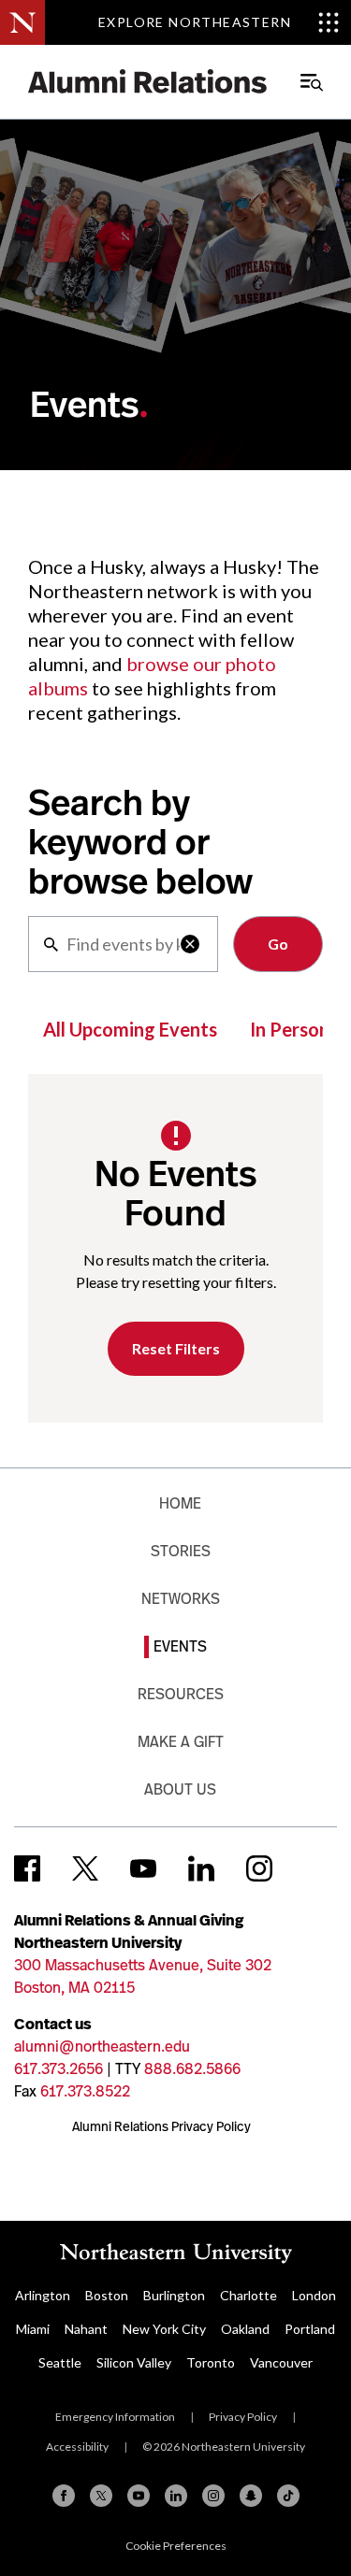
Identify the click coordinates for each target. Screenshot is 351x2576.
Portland (310, 2329)
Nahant (86, 2329)
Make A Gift (181, 1742)
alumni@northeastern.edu (102, 2046)
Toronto (211, 2362)
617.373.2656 (58, 2069)
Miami (33, 2329)
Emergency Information (115, 2417)
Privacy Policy (243, 2417)
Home (180, 1503)
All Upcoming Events (130, 1029)
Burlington (174, 2295)
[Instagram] (213, 2496)
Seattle (60, 2362)
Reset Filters (176, 1348)
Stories (181, 1551)
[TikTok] (288, 2496)
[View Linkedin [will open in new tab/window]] (201, 1868)
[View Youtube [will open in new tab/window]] (143, 1868)
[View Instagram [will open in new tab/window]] (259, 1868)
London (314, 2295)
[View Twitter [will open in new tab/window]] (85, 1868)
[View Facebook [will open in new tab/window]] (27, 1868)
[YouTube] (139, 2496)
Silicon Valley (134, 2362)
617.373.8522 (85, 2091)
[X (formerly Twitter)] (101, 2496)
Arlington (43, 2295)
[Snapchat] (251, 2496)
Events (180, 1646)
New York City (164, 2329)
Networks (181, 1599)
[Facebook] (64, 2496)
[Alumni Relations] (148, 82)
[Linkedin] (176, 2496)
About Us (180, 1789)
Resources (181, 1694)
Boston (107, 2295)
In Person (290, 1029)
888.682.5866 (192, 2069)
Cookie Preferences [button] (176, 2546)
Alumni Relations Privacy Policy (161, 2126)
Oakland (245, 2329)
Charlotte (249, 2295)
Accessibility (77, 2447)
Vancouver (281, 2362)
